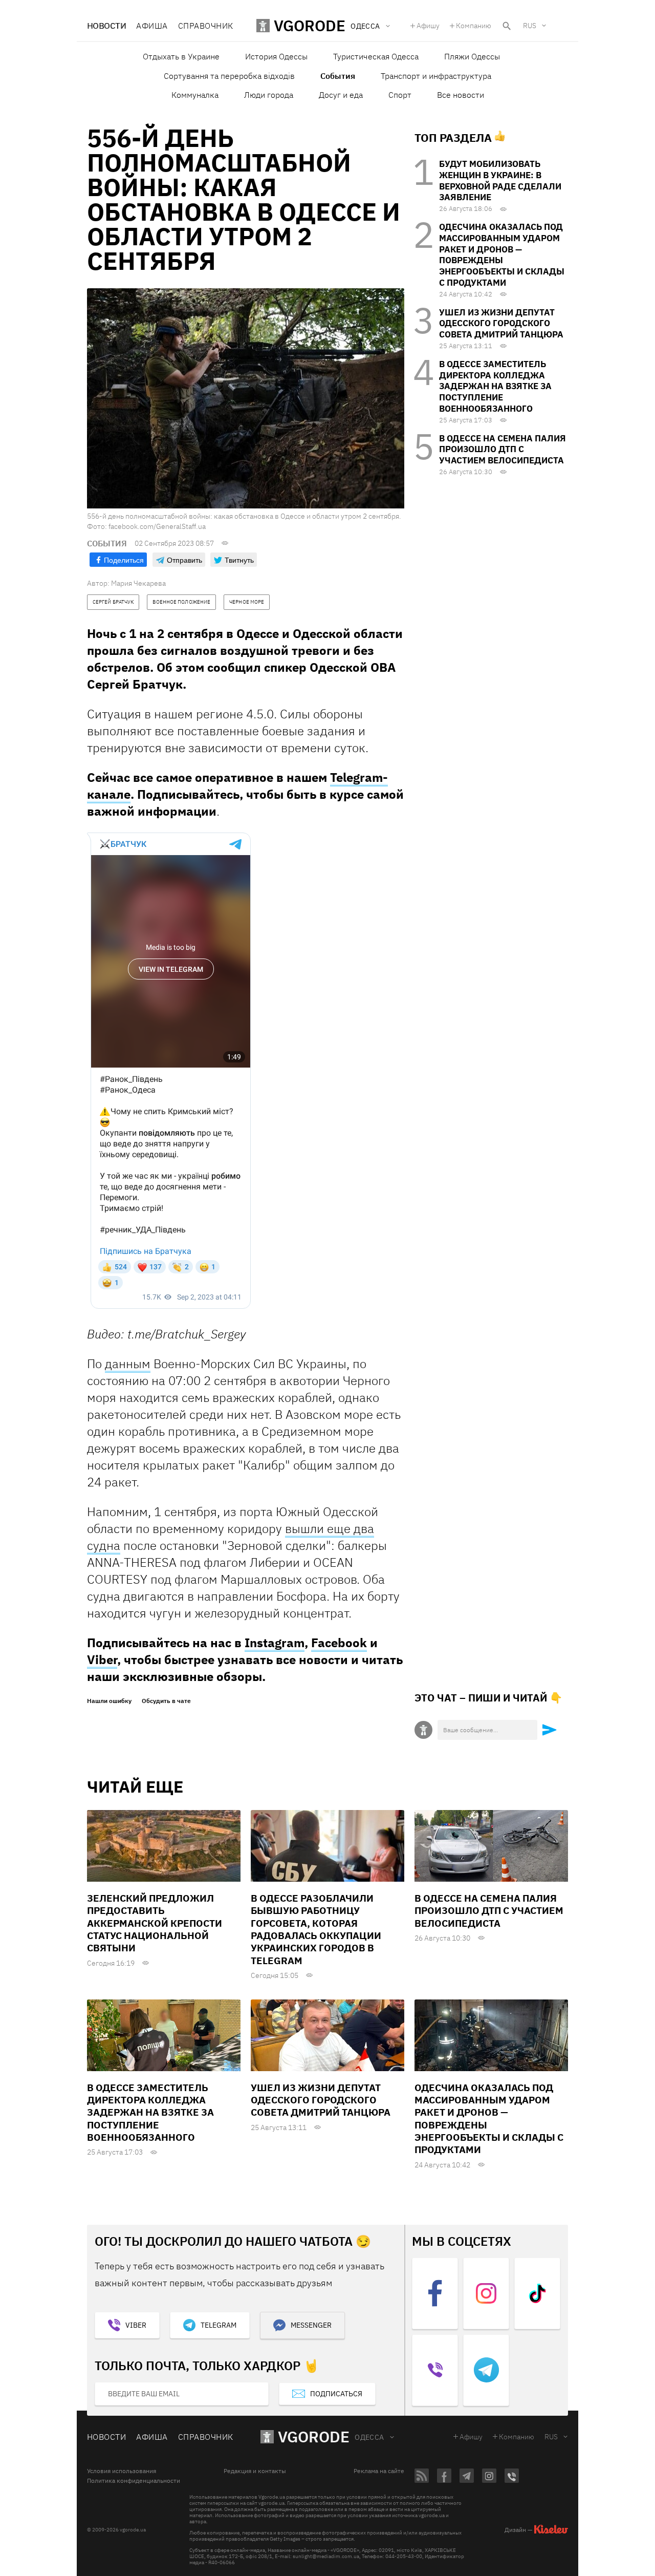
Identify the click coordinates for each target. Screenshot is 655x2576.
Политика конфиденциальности (134, 2481)
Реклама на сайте (379, 2471)
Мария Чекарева (138, 583)
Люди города (269, 95)
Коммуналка (195, 95)
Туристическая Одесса (376, 56)
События (338, 76)
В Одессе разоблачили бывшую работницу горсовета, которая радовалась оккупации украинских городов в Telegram (316, 1929)
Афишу (428, 26)
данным (128, 1364)
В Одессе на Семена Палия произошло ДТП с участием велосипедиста (503, 450)
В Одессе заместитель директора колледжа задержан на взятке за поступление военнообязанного (495, 386)
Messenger (311, 2325)
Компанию (474, 26)
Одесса (369, 2437)
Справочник (206, 26)
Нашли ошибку (109, 1701)
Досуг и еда (341, 95)
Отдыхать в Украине (181, 56)
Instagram (275, 1643)
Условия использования (122, 2471)
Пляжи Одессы (472, 56)
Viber (102, 1659)
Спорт (400, 95)
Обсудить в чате (166, 1701)
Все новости (461, 95)
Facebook (339, 1643)
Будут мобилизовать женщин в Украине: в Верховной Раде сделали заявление (500, 180)
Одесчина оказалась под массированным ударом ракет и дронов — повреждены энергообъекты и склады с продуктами (502, 255)
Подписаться (336, 2394)
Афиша (152, 26)
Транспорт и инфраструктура (436, 76)
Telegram (219, 2325)
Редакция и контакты (255, 2471)
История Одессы (276, 56)
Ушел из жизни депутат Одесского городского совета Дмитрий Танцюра (501, 324)
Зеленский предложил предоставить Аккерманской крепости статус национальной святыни (155, 1923)
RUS (530, 26)
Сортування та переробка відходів (229, 76)
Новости (106, 26)
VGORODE (314, 2436)
